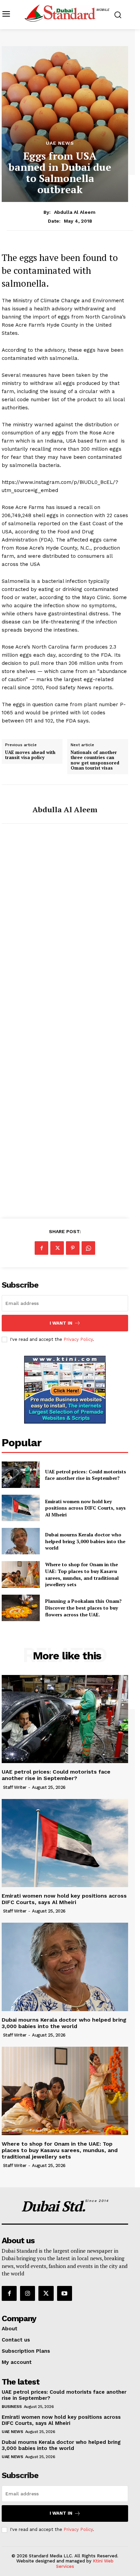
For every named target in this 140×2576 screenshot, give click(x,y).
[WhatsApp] (88, 1248)
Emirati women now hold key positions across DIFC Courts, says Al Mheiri (85, 1508)
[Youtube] (65, 2293)
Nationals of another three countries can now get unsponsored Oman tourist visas (95, 760)
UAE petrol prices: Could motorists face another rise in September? (86, 1475)
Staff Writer (15, 1787)
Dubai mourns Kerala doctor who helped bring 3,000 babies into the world (85, 1541)
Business (12, 2407)
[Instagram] (28, 2293)
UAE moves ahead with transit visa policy (30, 755)
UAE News (60, 143)
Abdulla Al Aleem (75, 212)
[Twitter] (57, 1248)
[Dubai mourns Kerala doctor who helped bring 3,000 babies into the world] (21, 1541)
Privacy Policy (78, 1339)
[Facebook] (41, 1248)
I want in (61, 1323)
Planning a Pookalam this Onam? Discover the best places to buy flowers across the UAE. (83, 1608)
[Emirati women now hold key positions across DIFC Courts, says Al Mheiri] (21, 1508)
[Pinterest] (73, 1248)
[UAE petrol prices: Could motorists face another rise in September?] (21, 1475)
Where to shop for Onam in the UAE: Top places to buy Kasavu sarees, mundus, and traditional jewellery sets (82, 1574)
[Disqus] (65, 929)
